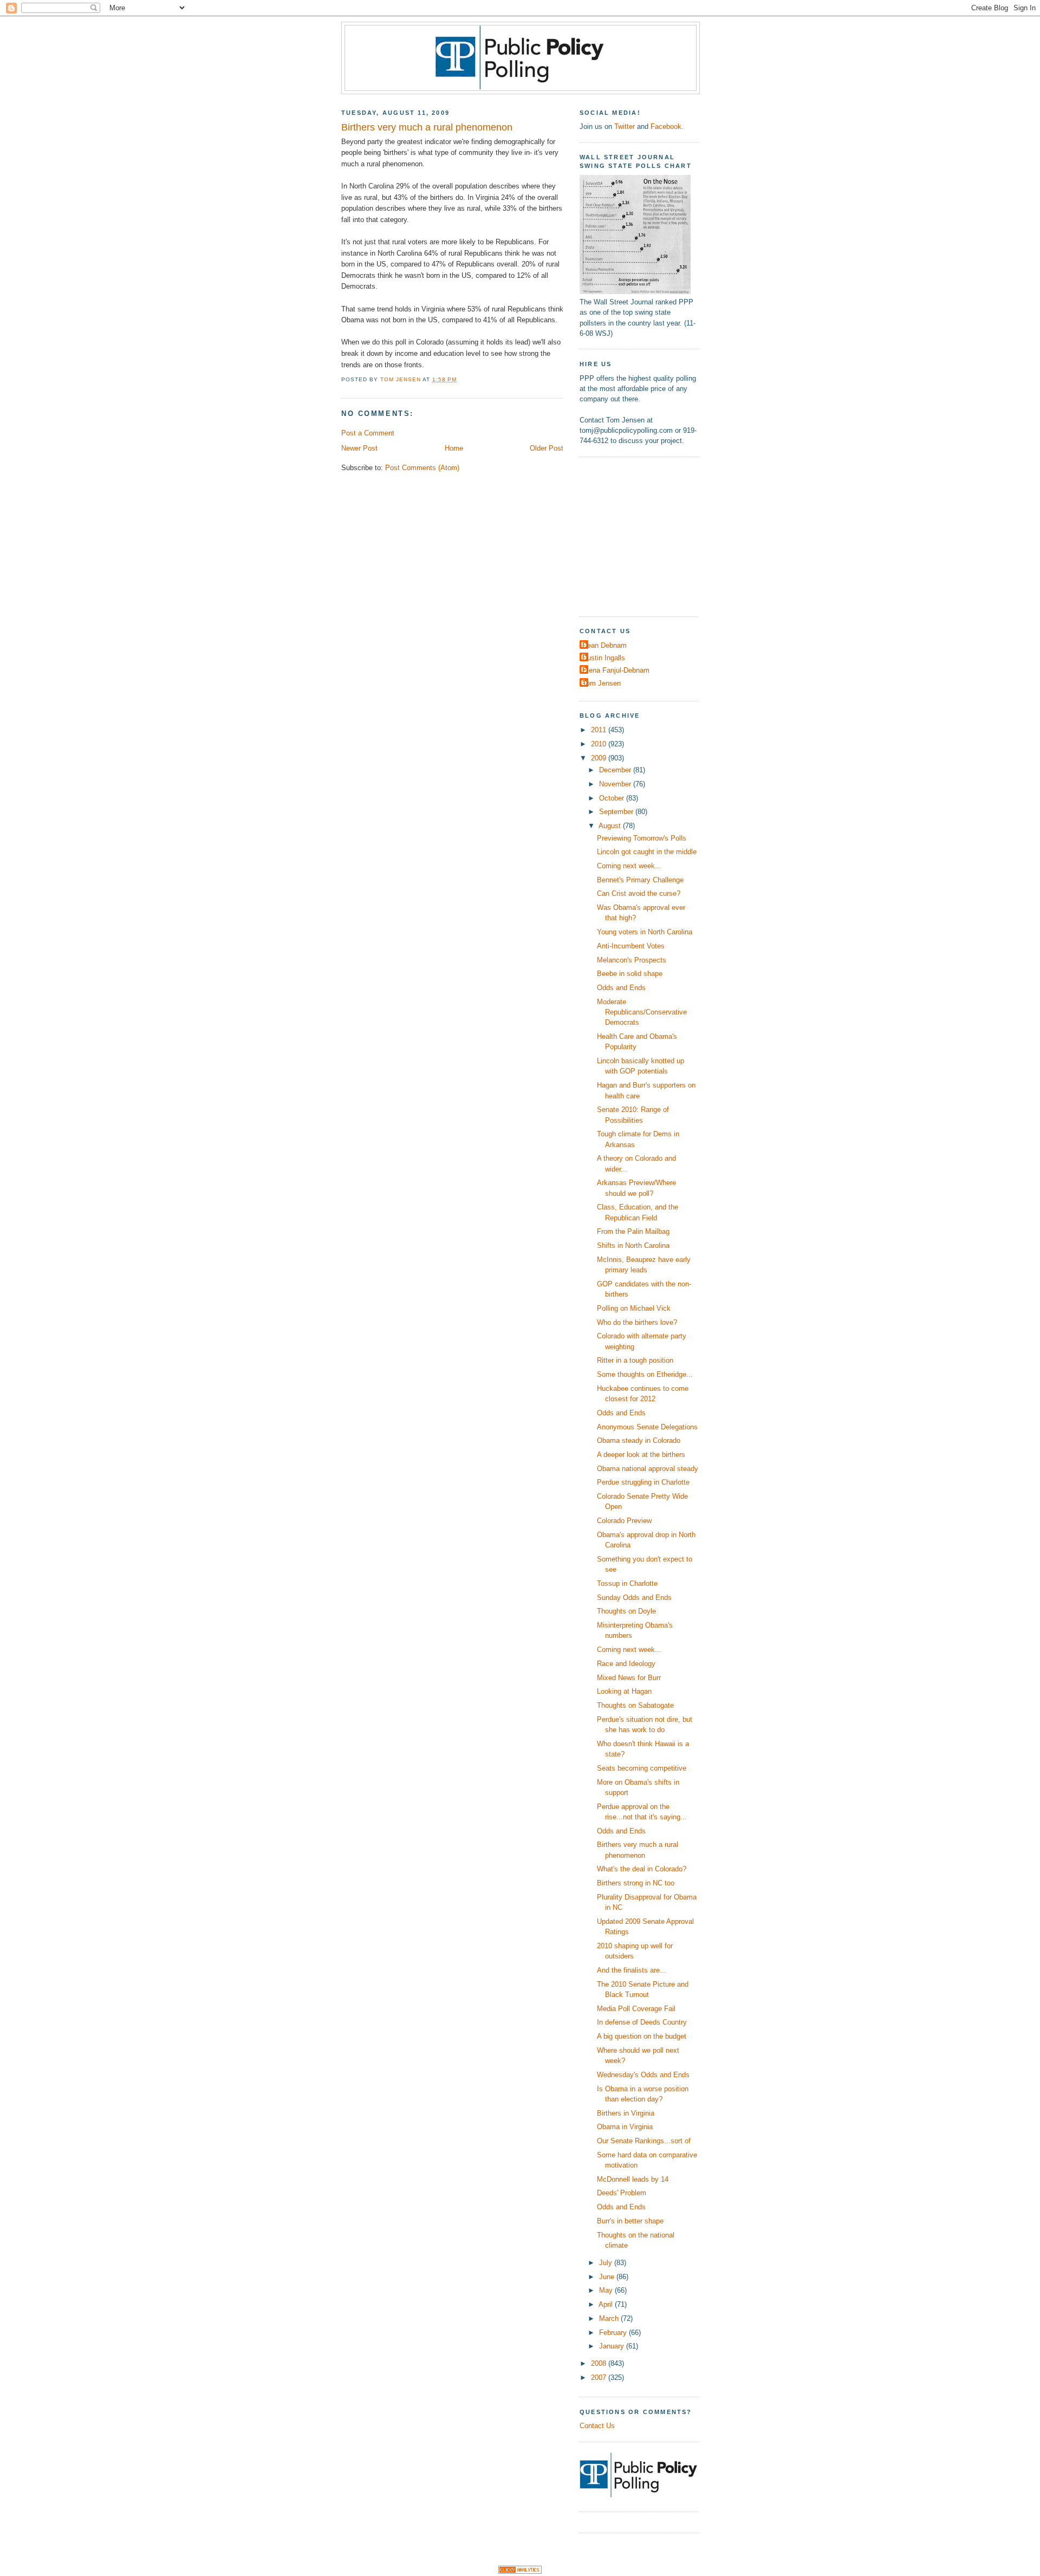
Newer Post (359, 448)
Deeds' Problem (622, 2193)
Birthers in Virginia (626, 2113)
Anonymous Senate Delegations (647, 1427)
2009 (600, 758)
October (613, 798)
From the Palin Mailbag (633, 1231)
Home (454, 448)
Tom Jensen (602, 683)
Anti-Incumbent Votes (631, 946)
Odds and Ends (621, 988)
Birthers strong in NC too (636, 1883)
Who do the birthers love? (637, 1322)
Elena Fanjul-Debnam (616, 670)
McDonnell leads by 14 (633, 2179)
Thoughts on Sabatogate (635, 1705)
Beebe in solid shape (630, 974)
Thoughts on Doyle (626, 1611)
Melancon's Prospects (632, 960)
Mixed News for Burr (629, 1678)
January (613, 2346)
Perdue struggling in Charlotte (643, 1482)
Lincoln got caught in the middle (647, 852)
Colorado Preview (624, 1521)
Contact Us (597, 2426)
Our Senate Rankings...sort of (644, 2141)
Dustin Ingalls (604, 658)
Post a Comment (368, 433)
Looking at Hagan (624, 1691)
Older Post (547, 448)
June (608, 2277)
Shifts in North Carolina (633, 1245)
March (610, 2318)
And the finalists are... (632, 1970)
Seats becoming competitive (642, 1768)
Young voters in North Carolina (645, 932)
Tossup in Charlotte (627, 1583)
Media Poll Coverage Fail (636, 2009)
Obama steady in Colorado (639, 1440)
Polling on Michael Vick (634, 1308)
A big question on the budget (642, 2036)
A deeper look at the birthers (641, 1455)
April (607, 2304)
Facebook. (667, 126)
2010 (600, 744)
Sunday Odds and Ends (634, 1598)
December (616, 770)
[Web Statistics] (520, 2571)
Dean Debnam (604, 645)
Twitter (625, 126)
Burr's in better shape (630, 2221)
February (614, 2333)
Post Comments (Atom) (422, 468)
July (607, 2263)
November (616, 784)
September (617, 812)
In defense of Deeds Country (642, 2022)
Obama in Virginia (625, 2127)
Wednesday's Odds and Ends (643, 2075)
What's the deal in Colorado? (642, 1869)
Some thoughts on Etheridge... (645, 1374)
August (611, 826)
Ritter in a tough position (635, 1360)
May (607, 2290)
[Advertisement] (647, 535)
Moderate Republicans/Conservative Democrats (642, 1012)
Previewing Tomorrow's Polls (642, 838)
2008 (600, 2363)
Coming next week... (629, 866)
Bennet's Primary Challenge (640, 880)
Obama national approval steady (648, 1469)
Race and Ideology (626, 1664)
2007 (600, 2377)
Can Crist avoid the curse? (639, 893)
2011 (600, 730)
